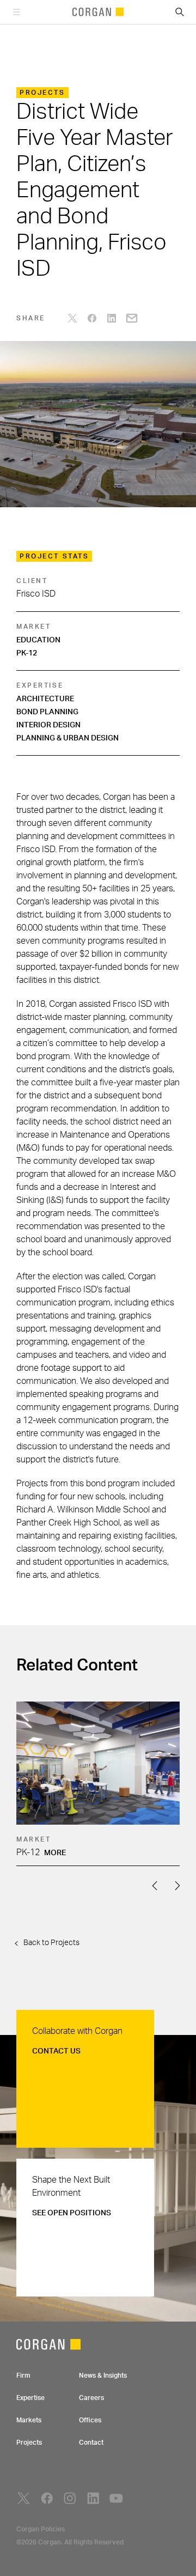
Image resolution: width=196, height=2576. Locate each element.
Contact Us (56, 2051)
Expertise (30, 2398)
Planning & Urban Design (68, 738)
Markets (29, 2420)
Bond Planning (47, 712)
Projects (29, 2443)
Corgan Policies (41, 2529)
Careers (91, 2398)
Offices (90, 2420)
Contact (91, 2443)
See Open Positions (72, 2213)
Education (38, 640)
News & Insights (103, 2375)
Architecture (45, 699)
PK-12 (27, 653)
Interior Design (48, 725)
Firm (23, 2375)
